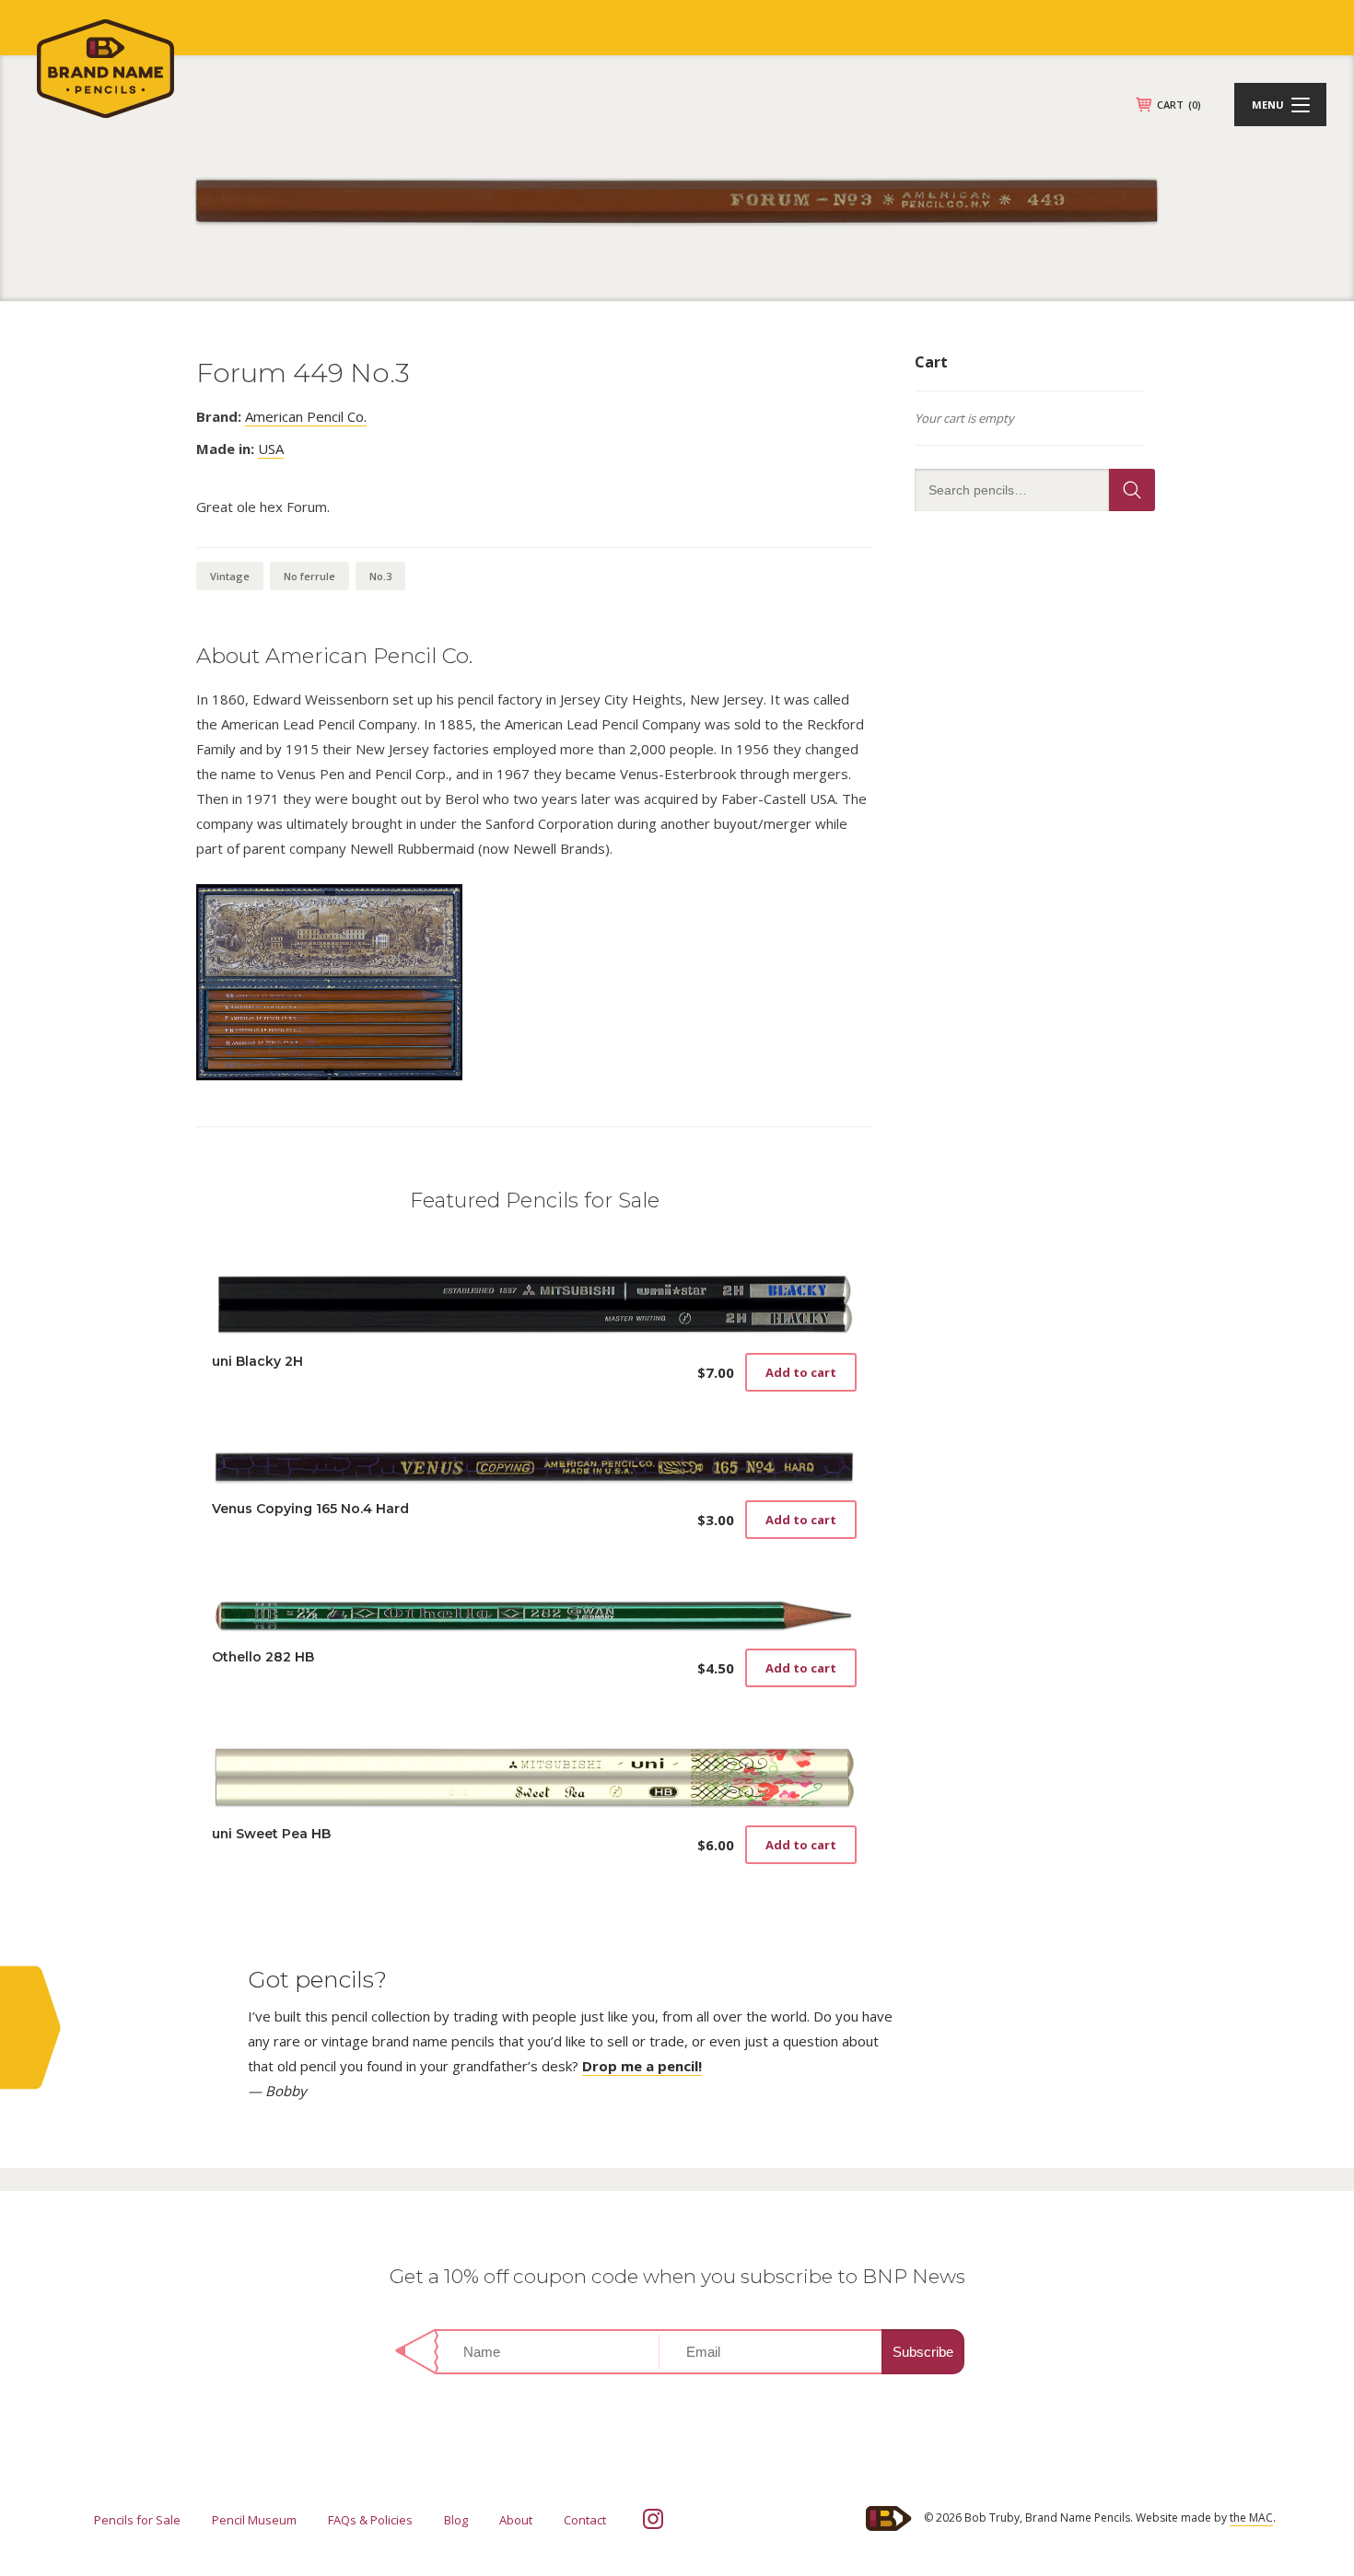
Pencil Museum (254, 2520)
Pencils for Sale (137, 2520)
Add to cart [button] (801, 1372)
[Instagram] (653, 2519)
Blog (456, 2520)
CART (1179, 105)
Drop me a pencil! (642, 2066)
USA (271, 449)
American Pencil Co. (306, 416)
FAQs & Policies (370, 2520)
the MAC (1251, 2518)
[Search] (1132, 490)
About (516, 2520)
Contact (585, 2520)
